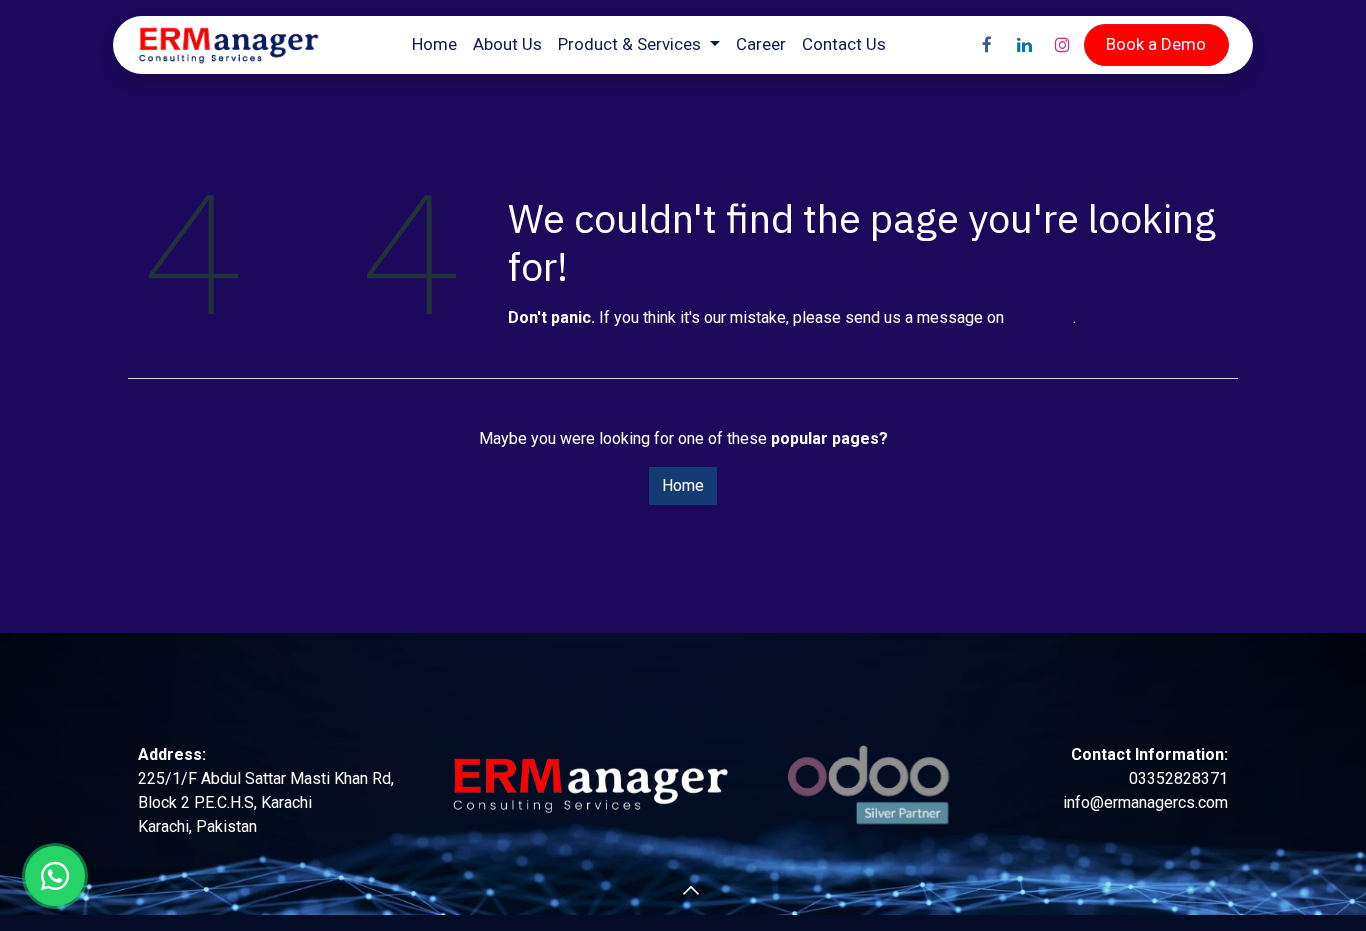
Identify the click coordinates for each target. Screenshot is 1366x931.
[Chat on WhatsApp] (55, 876)
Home (683, 485)
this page (1040, 317)
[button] (659, 891)
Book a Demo (1156, 44)
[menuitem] (434, 45)
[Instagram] (1063, 45)
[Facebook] (987, 45)
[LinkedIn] (1025, 45)
